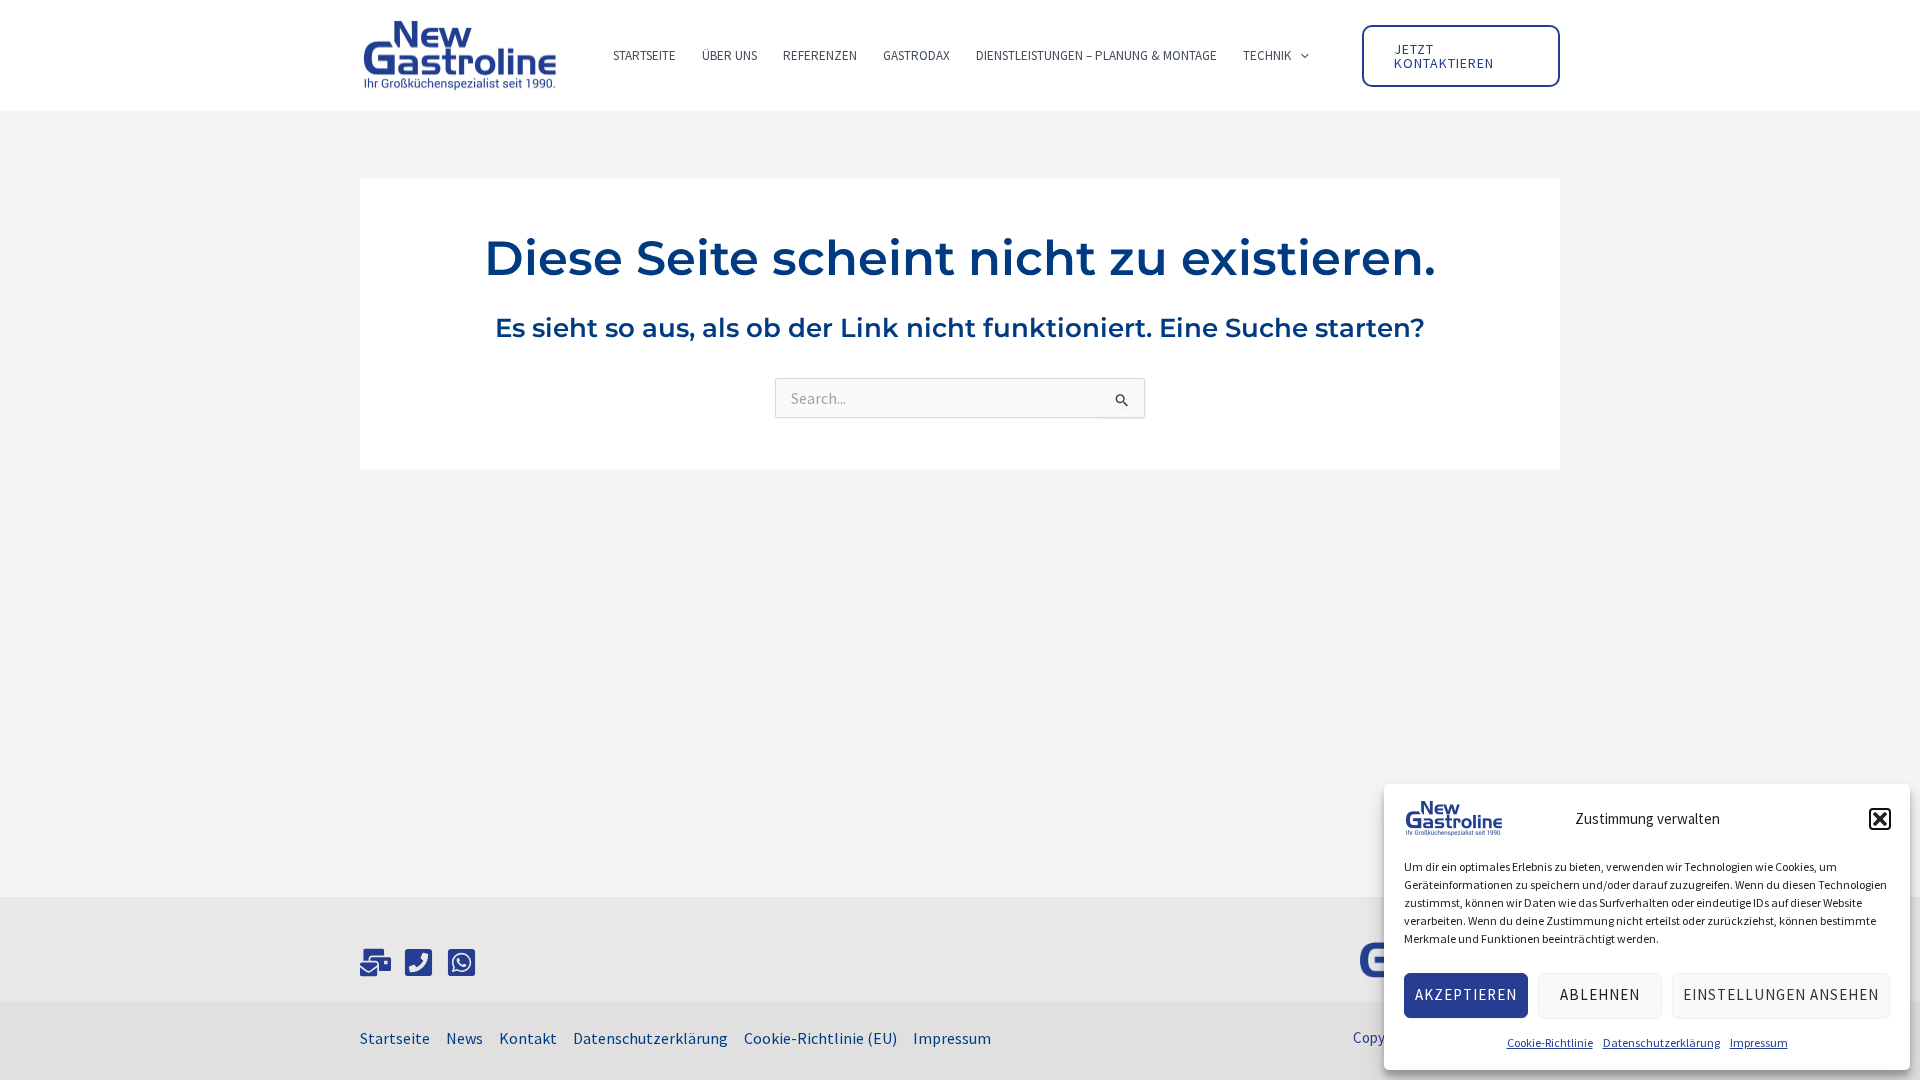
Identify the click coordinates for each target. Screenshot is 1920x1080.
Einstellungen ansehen (1781, 994)
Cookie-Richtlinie (1550, 1042)
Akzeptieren (1466, 994)
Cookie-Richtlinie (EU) (820, 1038)
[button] (1880, 819)
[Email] (375, 962)
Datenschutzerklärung (1661, 1042)
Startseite (395, 1038)
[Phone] (418, 962)
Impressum (1759, 1042)
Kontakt (528, 1038)
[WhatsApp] (461, 962)
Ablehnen (1600, 994)
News (464, 1038)
